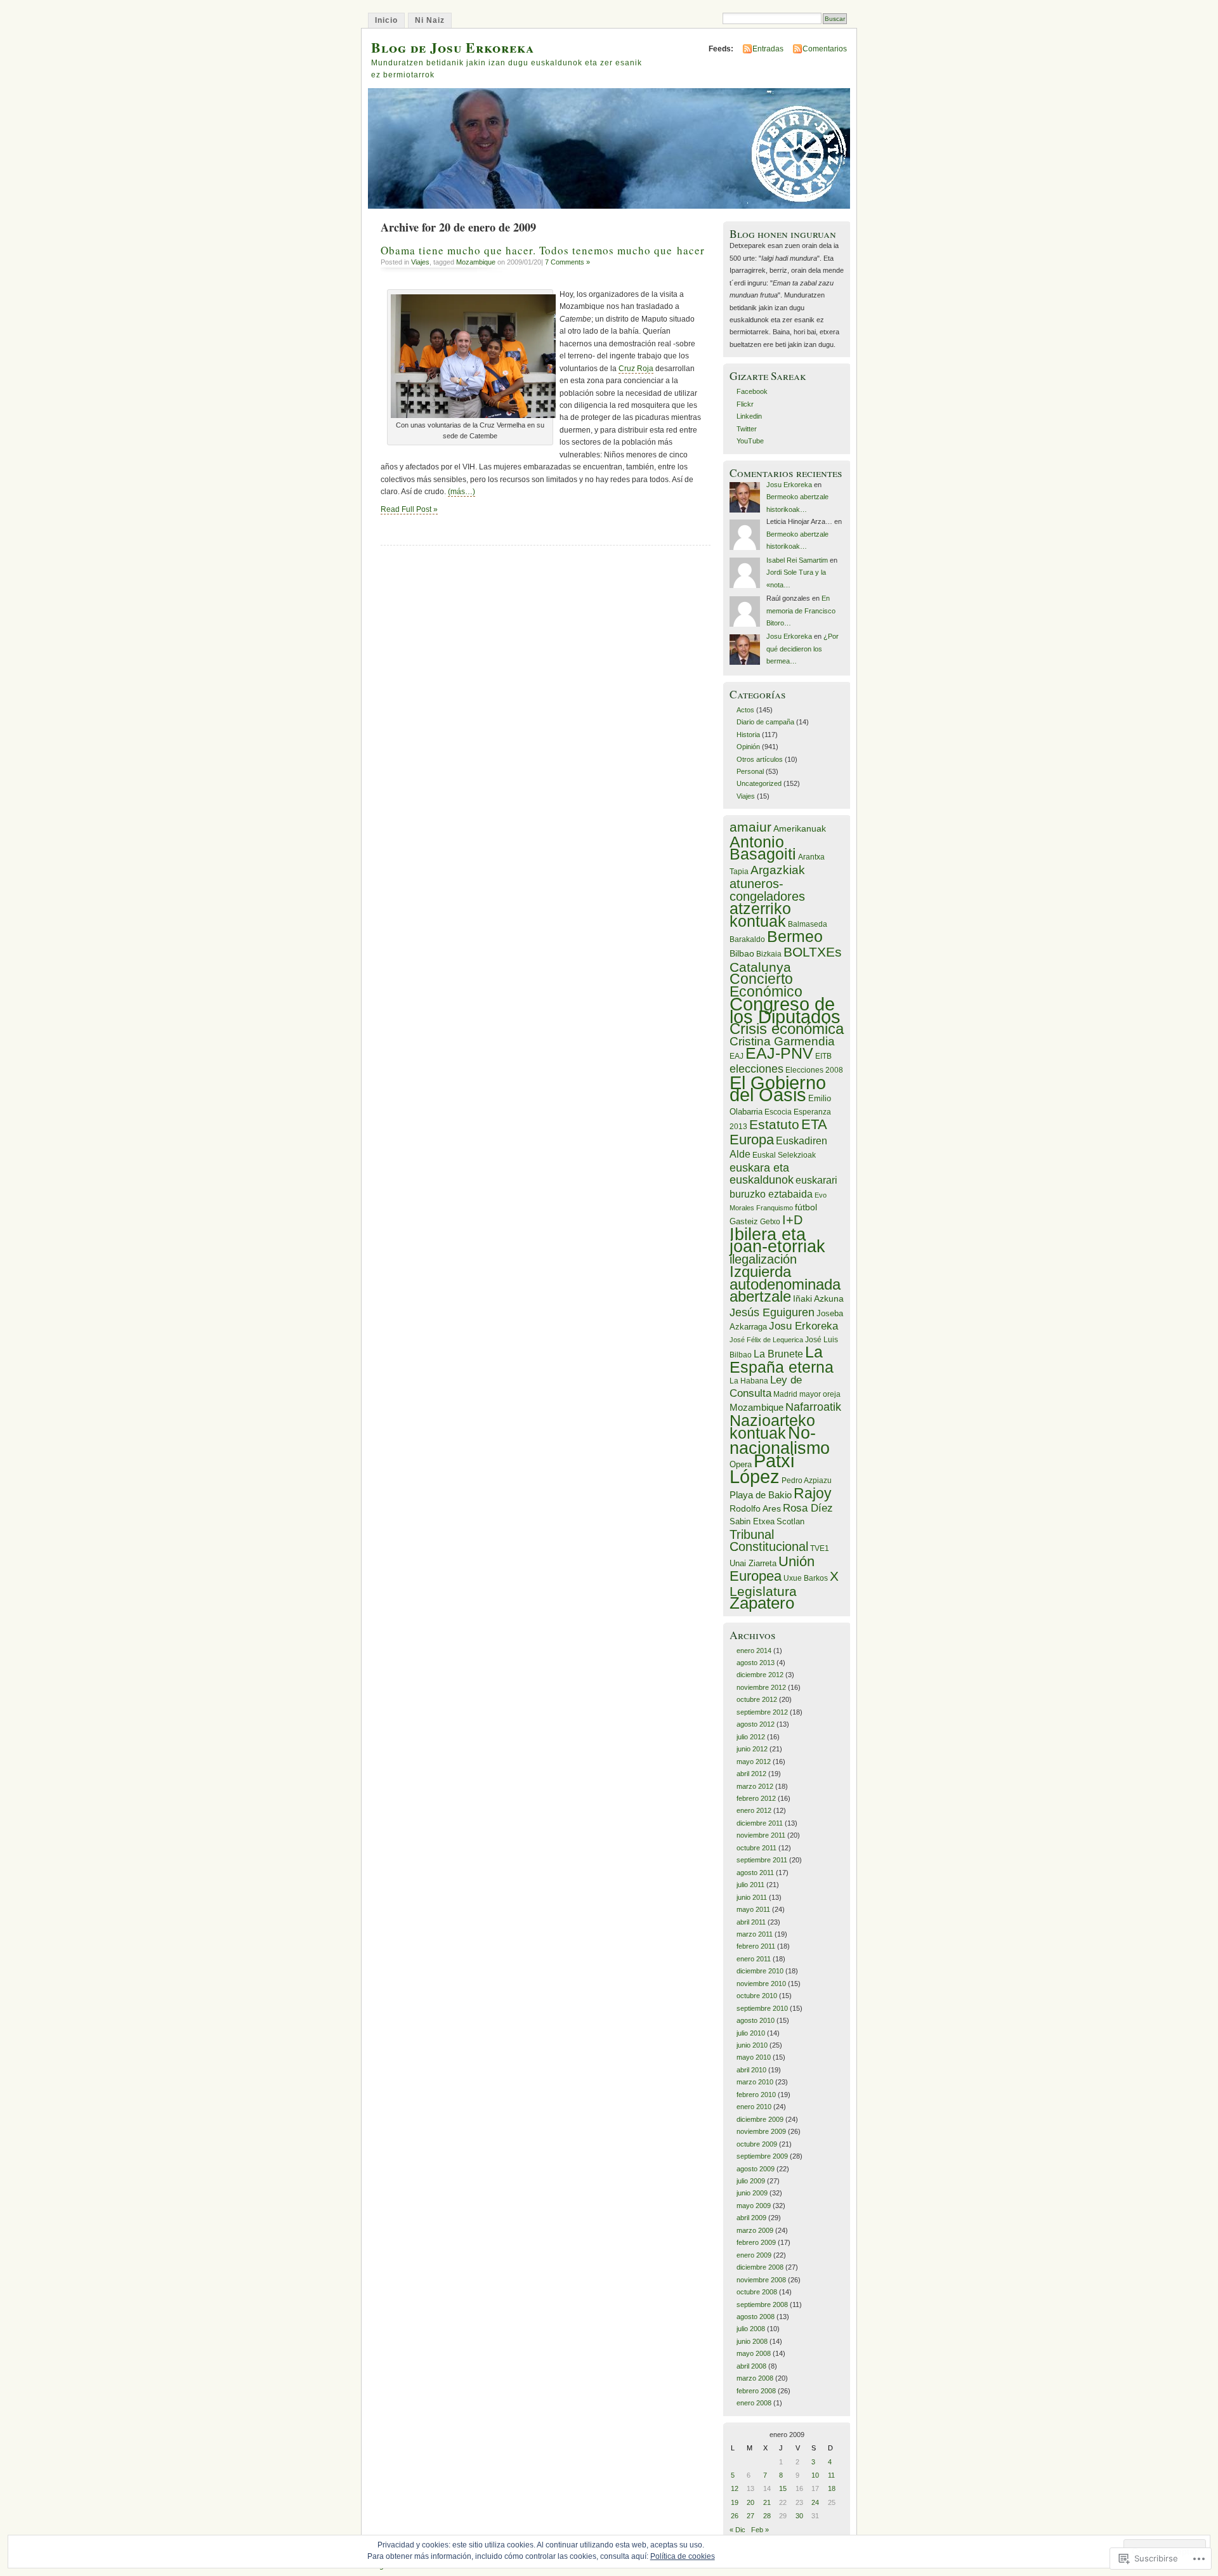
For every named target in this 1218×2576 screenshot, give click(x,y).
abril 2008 (751, 2366)
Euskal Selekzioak (784, 1155)
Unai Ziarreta (753, 1563)
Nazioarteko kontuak (772, 1426)
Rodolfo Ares (755, 1508)
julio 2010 (751, 2033)
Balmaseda (808, 924)
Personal (750, 771)
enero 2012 (754, 1810)
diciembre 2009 (760, 2119)
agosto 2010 (756, 2020)
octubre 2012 (757, 1699)
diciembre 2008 (760, 2267)
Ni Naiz (430, 20)
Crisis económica (787, 1029)
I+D (792, 1220)
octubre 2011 (756, 1848)
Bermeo (795, 936)
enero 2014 (754, 1651)
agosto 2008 (756, 2317)
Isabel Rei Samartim (797, 560)
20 (750, 2502)
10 (815, 2475)
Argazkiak (778, 870)
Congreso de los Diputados (785, 1010)
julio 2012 (751, 1737)
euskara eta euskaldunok (762, 1174)
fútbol (806, 1207)
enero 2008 (754, 2403)
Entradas (768, 49)
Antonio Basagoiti (763, 848)
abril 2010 (751, 2070)
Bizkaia (769, 954)
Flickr (745, 404)
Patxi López (762, 1469)
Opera (741, 1464)
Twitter (747, 429)
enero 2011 (754, 1959)
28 (767, 2516)
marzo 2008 (755, 2378)
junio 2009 (752, 2193)
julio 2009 (751, 2181)
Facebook (752, 391)
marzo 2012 (755, 1786)
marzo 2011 (755, 1934)
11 (831, 2475)
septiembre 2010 (762, 2008)
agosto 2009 (756, 2169)
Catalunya (760, 967)
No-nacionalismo (780, 1441)
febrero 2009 (756, 2242)
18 (832, 2488)
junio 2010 (752, 2045)
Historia (748, 735)
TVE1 (820, 1548)
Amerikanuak (800, 828)
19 (735, 2502)
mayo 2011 (753, 1909)
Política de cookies (683, 2556)
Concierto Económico (766, 985)
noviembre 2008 (761, 2280)
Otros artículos (760, 759)
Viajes (420, 262)
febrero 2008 (756, 2391)
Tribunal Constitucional (769, 1540)
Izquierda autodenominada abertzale (785, 1284)
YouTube (750, 441)
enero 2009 (754, 2255)
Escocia (778, 1112)
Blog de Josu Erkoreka (453, 47)
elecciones (756, 1069)
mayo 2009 (754, 2206)
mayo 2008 (754, 2353)
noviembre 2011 (761, 1835)
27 (750, 2516)
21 (767, 2502)
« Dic (737, 2530)
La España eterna (782, 1360)
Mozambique (476, 262)
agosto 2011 (755, 1873)
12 (735, 2488)
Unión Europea (772, 1569)
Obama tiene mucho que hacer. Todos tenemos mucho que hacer (543, 250)
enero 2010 (754, 2107)
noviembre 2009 (761, 2131)
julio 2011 (750, 1885)
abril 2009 (751, 2218)
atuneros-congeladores (767, 890)
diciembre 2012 (760, 1675)
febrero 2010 (756, 2095)
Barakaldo (747, 939)
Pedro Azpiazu (807, 1481)
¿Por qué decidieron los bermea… (802, 649)
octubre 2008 (757, 2292)
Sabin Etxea (752, 1521)
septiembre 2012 (762, 1712)
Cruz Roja (636, 369)
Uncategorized (759, 783)
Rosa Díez (808, 1508)
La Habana (749, 1381)
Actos (745, 710)
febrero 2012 (756, 1798)
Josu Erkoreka (789, 485)
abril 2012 (751, 1774)
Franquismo (775, 1208)
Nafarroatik (813, 1407)
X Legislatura (784, 1583)
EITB (823, 1056)
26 (735, 2516)
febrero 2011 (756, 1946)
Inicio (386, 20)
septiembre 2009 (762, 2156)
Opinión (748, 747)
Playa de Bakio (761, 1495)
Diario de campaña (765, 722)
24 (815, 2502)
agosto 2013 (756, 1663)
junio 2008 (752, 2341)
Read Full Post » (409, 509)
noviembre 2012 (761, 1687)
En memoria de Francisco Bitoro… (801, 611)
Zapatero (762, 1603)
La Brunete (778, 1354)
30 (799, 2516)
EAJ (737, 1056)
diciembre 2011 (760, 1823)
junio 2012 (752, 1749)
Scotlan (790, 1521)
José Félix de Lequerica (766, 1340)
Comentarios (825, 49)
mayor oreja (820, 1394)
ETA (814, 1124)
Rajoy (813, 1494)
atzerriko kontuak (760, 914)
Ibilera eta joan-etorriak (777, 1240)
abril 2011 (751, 1922)
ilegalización (763, 1259)
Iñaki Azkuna (818, 1298)
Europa (752, 1140)
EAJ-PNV (779, 1053)
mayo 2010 (754, 2057)
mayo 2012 (754, 1762)
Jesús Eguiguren (772, 1312)
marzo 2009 (755, 2230)
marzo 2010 (755, 2082)
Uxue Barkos (806, 1578)
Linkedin (749, 416)
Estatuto (774, 1124)
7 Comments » (567, 262)
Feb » (760, 2530)
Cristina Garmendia (782, 1041)
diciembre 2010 (760, 1971)
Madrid (785, 1394)
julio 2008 (751, 2329)
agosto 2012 (756, 1724)
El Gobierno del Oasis (778, 1089)
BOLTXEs (813, 952)
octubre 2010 (757, 1996)
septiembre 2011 (762, 1860)
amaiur (750, 827)
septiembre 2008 (762, 2305)
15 (783, 2488)
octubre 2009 (757, 2144)
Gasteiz (744, 1221)
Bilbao (742, 953)
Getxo (770, 1222)
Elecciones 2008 (814, 1070)
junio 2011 (752, 1897)
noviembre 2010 (761, 1984)
